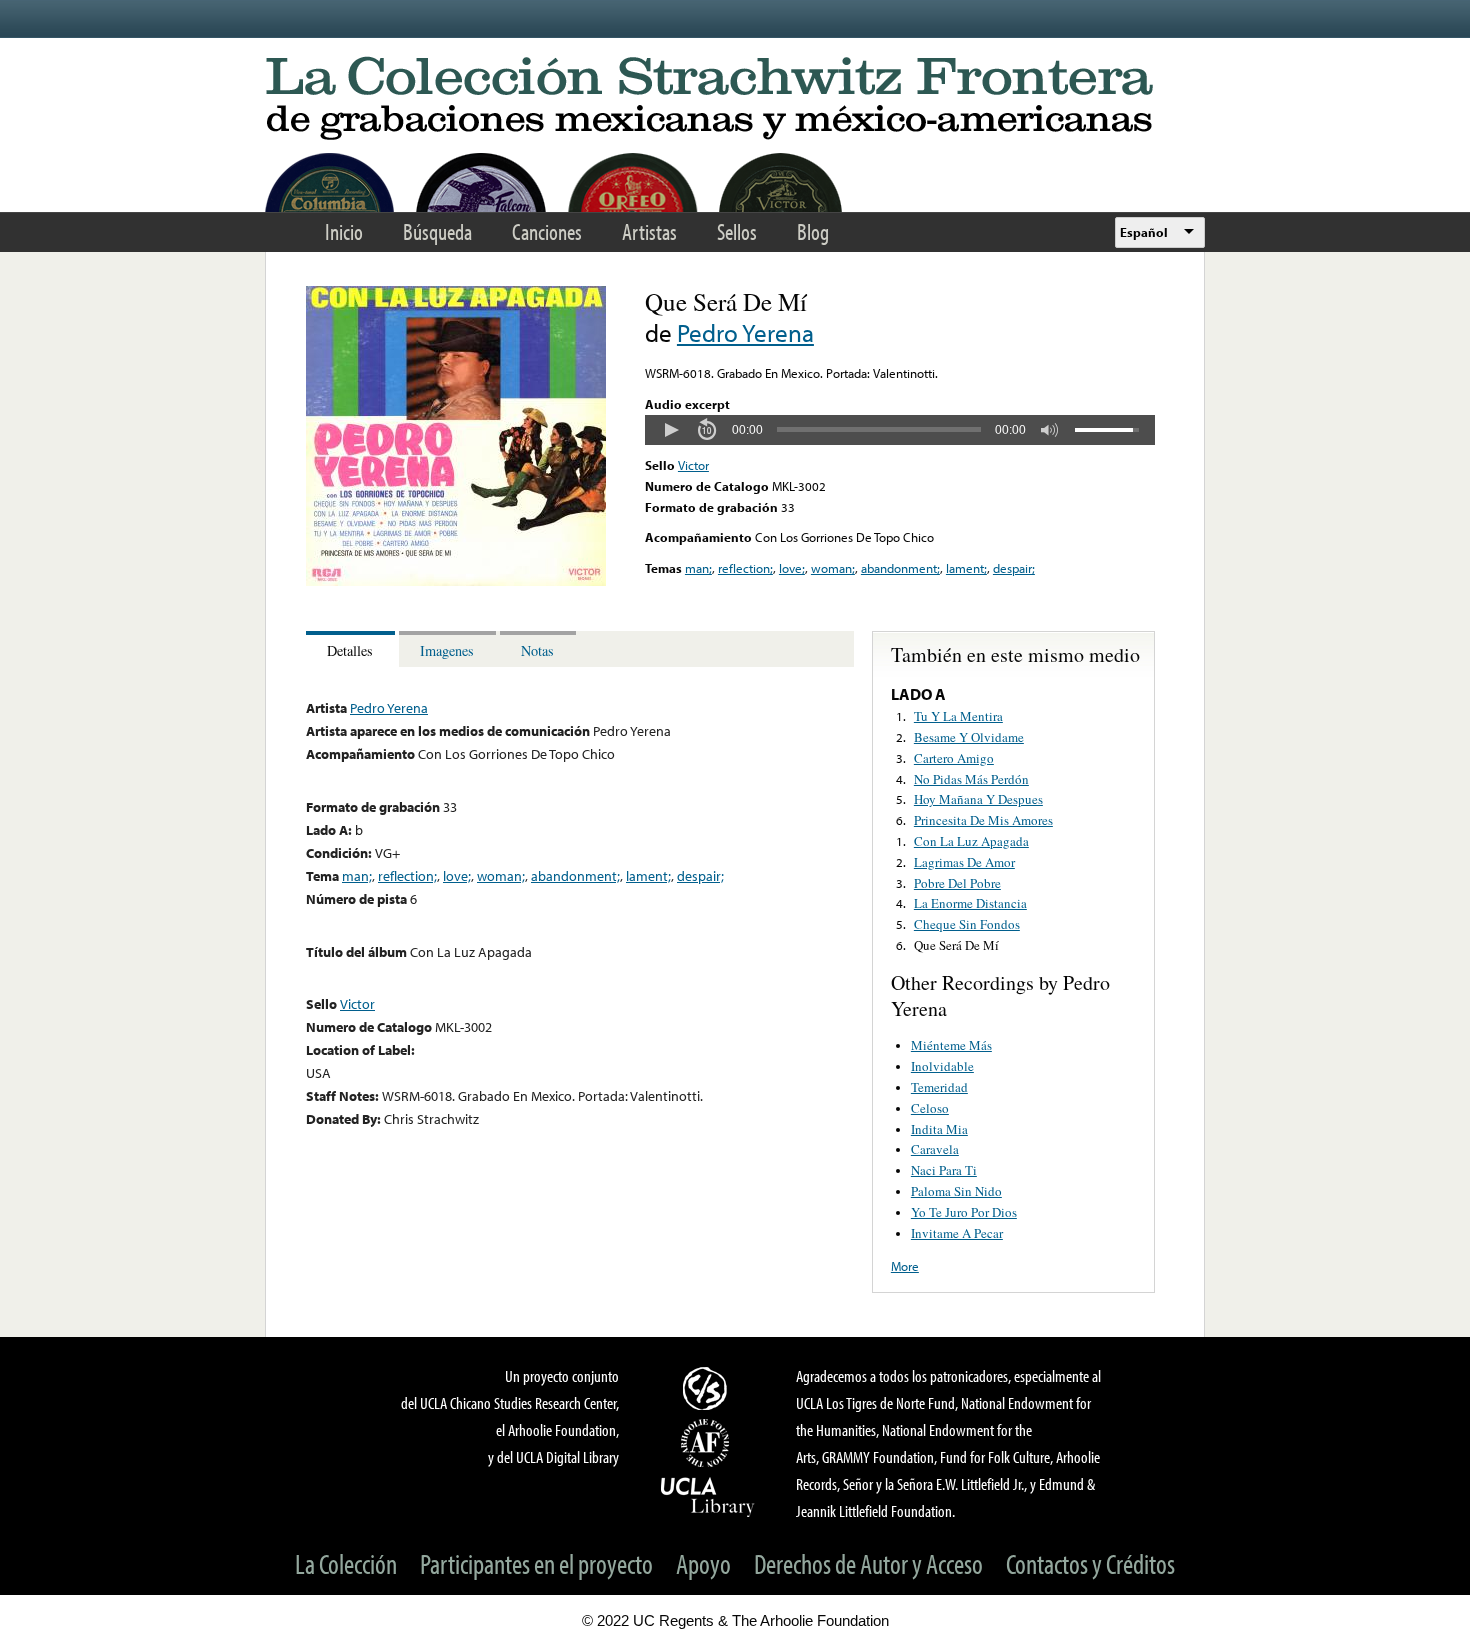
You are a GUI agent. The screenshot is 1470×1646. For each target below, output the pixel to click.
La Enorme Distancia (970, 903)
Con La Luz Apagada (971, 841)
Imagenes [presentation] (447, 650)
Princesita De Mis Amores (983, 820)
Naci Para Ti (944, 1170)
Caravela (935, 1149)
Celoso (930, 1108)
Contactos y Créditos (1090, 1563)
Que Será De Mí (956, 945)
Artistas (649, 231)
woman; (833, 568)
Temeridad (939, 1087)
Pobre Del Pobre (957, 883)
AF (708, 1443)
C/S (708, 1388)
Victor (693, 465)
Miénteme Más (951, 1045)
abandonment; (900, 568)
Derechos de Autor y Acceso (868, 1563)
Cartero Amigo (954, 758)
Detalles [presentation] (350, 650)
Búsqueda (437, 231)
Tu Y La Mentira (958, 716)
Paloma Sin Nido (956, 1191)
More (905, 1266)
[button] (671, 430)
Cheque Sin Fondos (967, 924)
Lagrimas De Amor (964, 862)
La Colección (346, 1563)
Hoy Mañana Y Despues (978, 799)
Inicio (344, 231)
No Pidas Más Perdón (971, 779)
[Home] (735, 99)
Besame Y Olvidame (969, 737)
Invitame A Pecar (957, 1233)
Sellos (737, 231)
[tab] (352, 649)
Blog (813, 231)
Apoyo (703, 1563)
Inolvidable (942, 1066)
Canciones (547, 231)
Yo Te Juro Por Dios (964, 1212)
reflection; (745, 568)
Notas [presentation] (537, 650)
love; (792, 568)
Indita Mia (939, 1129)
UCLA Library (708, 1496)
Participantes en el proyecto (536, 1563)
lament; (966, 568)
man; (698, 568)
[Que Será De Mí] (456, 581)
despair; (1014, 568)
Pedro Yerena (745, 332)
